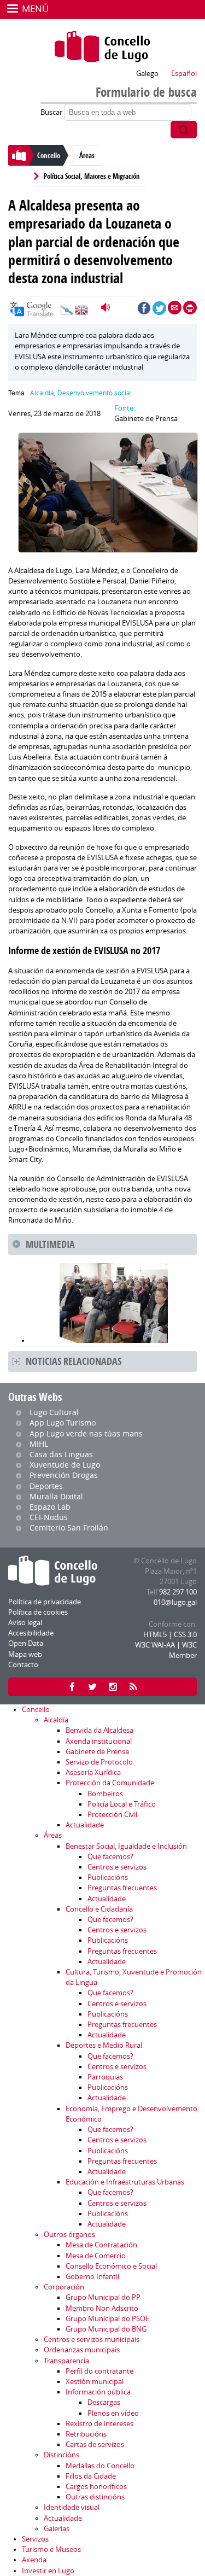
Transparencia (66, 2361)
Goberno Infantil (92, 2277)
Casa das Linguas (61, 1454)
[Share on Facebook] (144, 308)
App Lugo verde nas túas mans (86, 1433)
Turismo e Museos (51, 2549)
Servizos (35, 2539)
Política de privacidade (45, 1602)
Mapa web (25, 1654)
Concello (49, 155)
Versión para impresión (190, 308)
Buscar (52, 112)
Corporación (64, 2287)
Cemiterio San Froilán (69, 1528)
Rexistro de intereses (99, 2424)
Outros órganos (69, 2235)
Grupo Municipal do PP (103, 2297)
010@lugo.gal (175, 1602)
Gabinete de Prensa (97, 1752)
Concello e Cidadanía (99, 1909)
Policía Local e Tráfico (122, 1804)
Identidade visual (72, 2507)
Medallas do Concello (100, 2466)
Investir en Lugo (48, 2571)
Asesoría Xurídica (93, 1772)
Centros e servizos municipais (92, 2340)
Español (184, 74)
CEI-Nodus (49, 1517)
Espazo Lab (50, 1507)
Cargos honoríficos (96, 2487)
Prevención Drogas (64, 1475)
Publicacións (108, 1877)
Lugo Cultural (54, 1412)
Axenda (34, 2560)
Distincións (61, 2455)
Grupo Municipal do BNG (106, 2329)
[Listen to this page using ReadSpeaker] (107, 308)
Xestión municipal (95, 2382)
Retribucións (86, 2434)
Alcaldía (42, 393)
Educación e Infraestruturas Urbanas (125, 2182)
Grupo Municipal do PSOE (107, 2319)
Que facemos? (110, 1857)
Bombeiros (105, 1794)
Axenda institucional (99, 1741)
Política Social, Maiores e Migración (92, 176)
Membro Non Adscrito (102, 2308)
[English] (81, 313)
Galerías (57, 2529)
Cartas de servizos (95, 2444)
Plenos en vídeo (113, 2413)
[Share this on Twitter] (159, 308)
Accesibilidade (31, 1633)
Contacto (23, 1665)
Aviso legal (25, 1623)
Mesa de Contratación (101, 2245)
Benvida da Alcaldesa (99, 1730)
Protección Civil (112, 1815)
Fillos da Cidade (91, 2476)
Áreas (87, 155)
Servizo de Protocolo (99, 1762)
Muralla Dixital (56, 1496)
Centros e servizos (117, 1867)
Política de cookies (38, 1612)
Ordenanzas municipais (82, 2350)
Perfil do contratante (99, 2371)
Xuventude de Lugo (65, 1465)
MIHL (39, 1444)
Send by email (175, 308)
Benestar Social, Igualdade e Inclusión (126, 1846)
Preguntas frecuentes (122, 1888)
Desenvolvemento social (95, 393)
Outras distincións (95, 2497)
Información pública (98, 2392)
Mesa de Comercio (96, 2256)
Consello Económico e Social (111, 2266)
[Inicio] (102, 46)
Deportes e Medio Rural (104, 2045)
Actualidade (85, 1825)
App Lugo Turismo (63, 1423)
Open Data (26, 1643)
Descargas (104, 2402)
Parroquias (105, 2077)
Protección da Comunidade (110, 1783)
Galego (147, 74)
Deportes (46, 1486)
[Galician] (67, 313)
